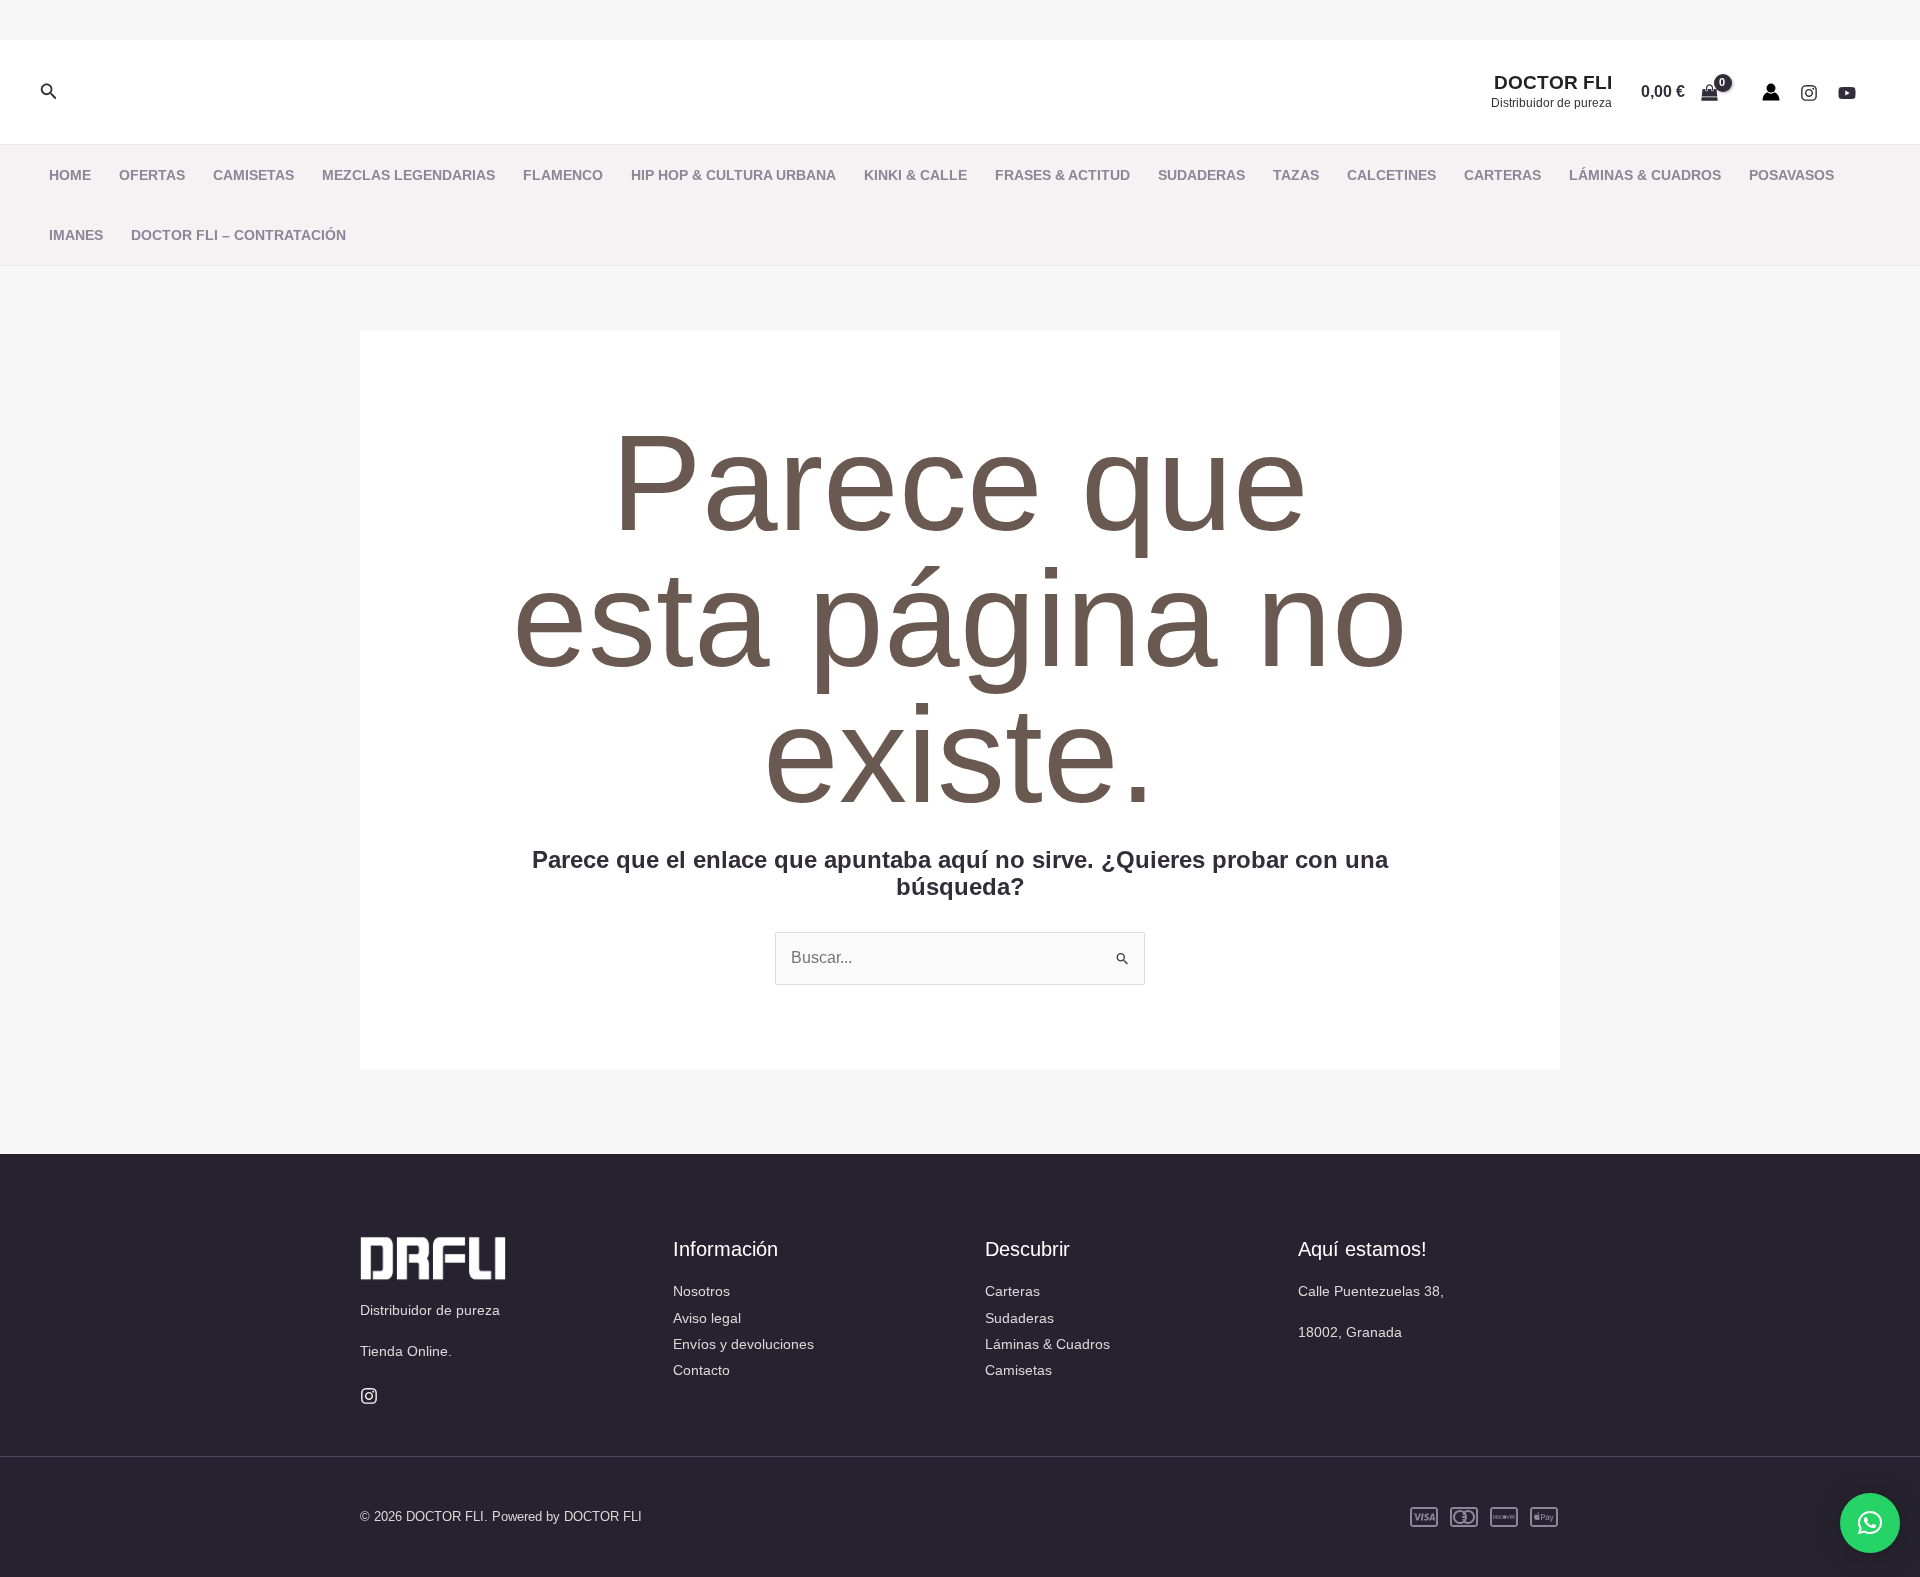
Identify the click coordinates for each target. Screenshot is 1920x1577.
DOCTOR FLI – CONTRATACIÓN (238, 235)
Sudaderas (1019, 1318)
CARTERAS (1502, 175)
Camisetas (1018, 1370)
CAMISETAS (253, 175)
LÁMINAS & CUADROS (1645, 175)
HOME (70, 175)
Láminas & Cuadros (1047, 1344)
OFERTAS (152, 175)
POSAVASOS (1791, 175)
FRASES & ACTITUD (1062, 175)
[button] (49, 92)
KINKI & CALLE (915, 175)
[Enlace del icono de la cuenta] (1771, 92)
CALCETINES (1391, 175)
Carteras (1012, 1291)
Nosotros (701, 1291)
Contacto (701, 1370)
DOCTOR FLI (1553, 82)
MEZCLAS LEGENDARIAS (408, 175)
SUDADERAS (1201, 175)
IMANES (76, 235)
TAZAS (1296, 175)
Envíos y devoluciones (743, 1344)
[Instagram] (1809, 93)
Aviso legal (707, 1318)
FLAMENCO (563, 175)
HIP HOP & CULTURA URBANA (733, 175)
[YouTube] (1847, 93)
